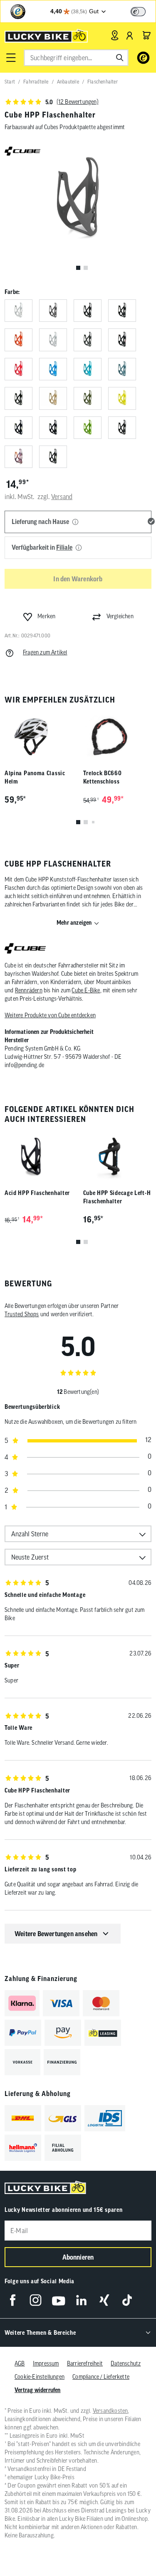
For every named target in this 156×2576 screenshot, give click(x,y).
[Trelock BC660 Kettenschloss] (118, 737)
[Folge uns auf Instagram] (36, 2300)
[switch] (138, 12)
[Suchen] (120, 58)
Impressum (46, 2363)
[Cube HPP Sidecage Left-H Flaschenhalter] (118, 1156)
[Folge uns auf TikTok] (127, 2300)
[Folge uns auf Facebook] (13, 2300)
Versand (62, 497)
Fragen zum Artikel (45, 652)
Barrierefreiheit (85, 2363)
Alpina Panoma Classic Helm (35, 777)
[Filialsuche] (115, 35)
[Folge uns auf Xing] (104, 2300)
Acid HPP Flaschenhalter (37, 1193)
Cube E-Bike (86, 990)
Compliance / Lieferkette (101, 2377)
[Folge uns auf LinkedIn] (81, 2300)
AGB (20, 2363)
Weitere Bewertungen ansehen (56, 1934)
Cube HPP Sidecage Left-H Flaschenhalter (117, 1197)
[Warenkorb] (146, 35)
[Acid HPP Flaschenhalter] (39, 1156)
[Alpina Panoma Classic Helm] (39, 737)
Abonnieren (78, 2257)
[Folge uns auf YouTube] (58, 2300)
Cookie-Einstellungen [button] (40, 2377)
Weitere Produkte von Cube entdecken (50, 1015)
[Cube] (25, 949)
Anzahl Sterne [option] (30, 1534)
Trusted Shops (22, 1314)
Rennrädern (29, 990)
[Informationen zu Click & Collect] (79, 548)
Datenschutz (126, 2363)
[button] (11, 58)
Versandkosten (110, 2411)
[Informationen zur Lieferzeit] (75, 522)
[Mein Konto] (130, 35)
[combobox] (76, 58)
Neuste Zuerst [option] (30, 1557)
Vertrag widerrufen (38, 2390)
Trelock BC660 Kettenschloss (103, 777)
